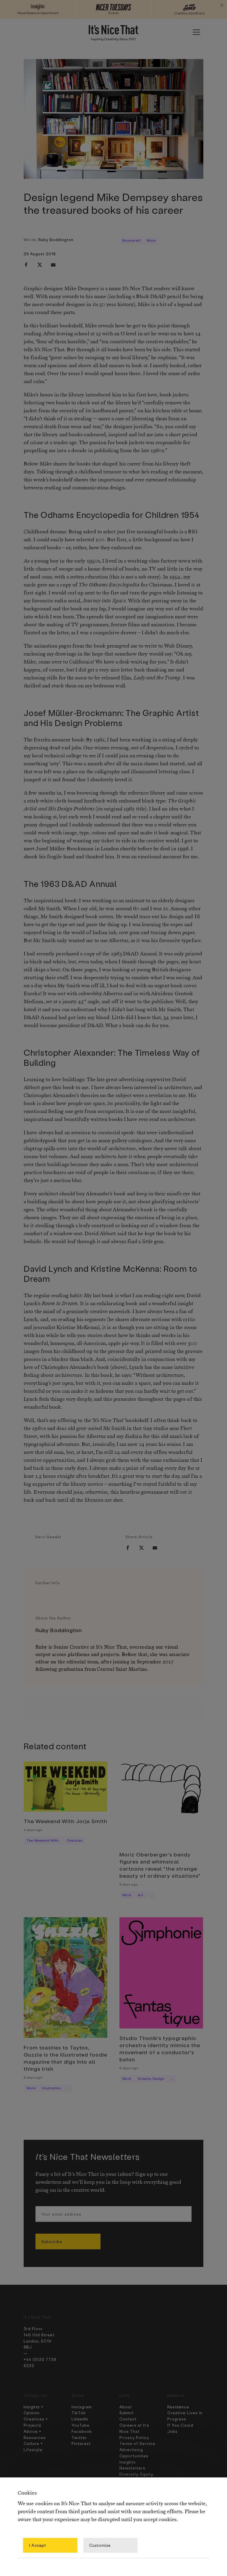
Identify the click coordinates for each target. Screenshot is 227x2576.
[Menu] (196, 32)
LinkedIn (80, 2419)
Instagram (82, 2407)
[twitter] (40, 265)
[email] (53, 265)
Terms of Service (137, 2443)
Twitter (79, 2437)
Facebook (82, 2431)
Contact (128, 2419)
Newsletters (132, 2468)
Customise (100, 2545)
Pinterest (81, 2443)
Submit (127, 2413)
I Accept (38, 2545)
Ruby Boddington (56, 240)
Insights (128, 2462)
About (126, 2407)
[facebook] (26, 265)
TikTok (79, 2413)
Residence (178, 2407)
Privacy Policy (134, 2437)
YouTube (81, 2425)
